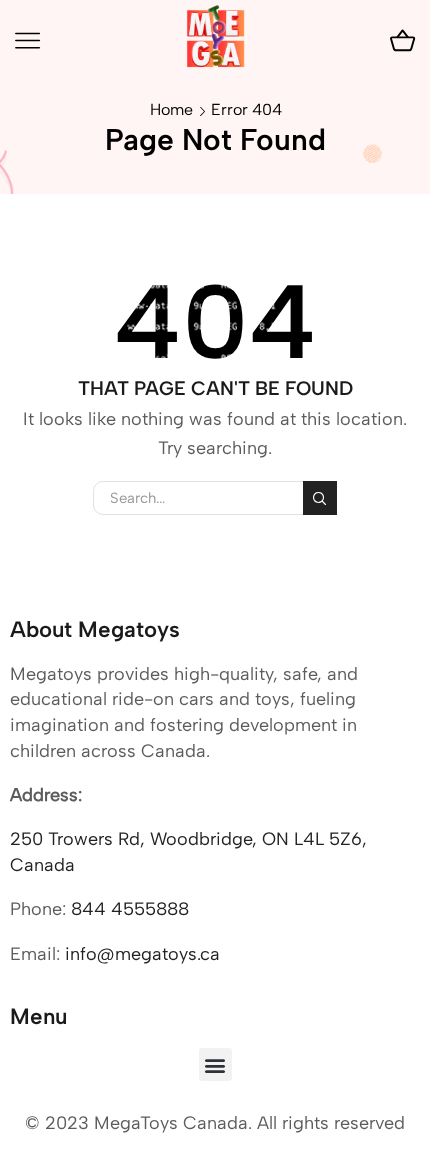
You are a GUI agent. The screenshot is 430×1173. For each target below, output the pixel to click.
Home (171, 109)
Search (320, 498)
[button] (215, 1064)
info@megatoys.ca (142, 954)
